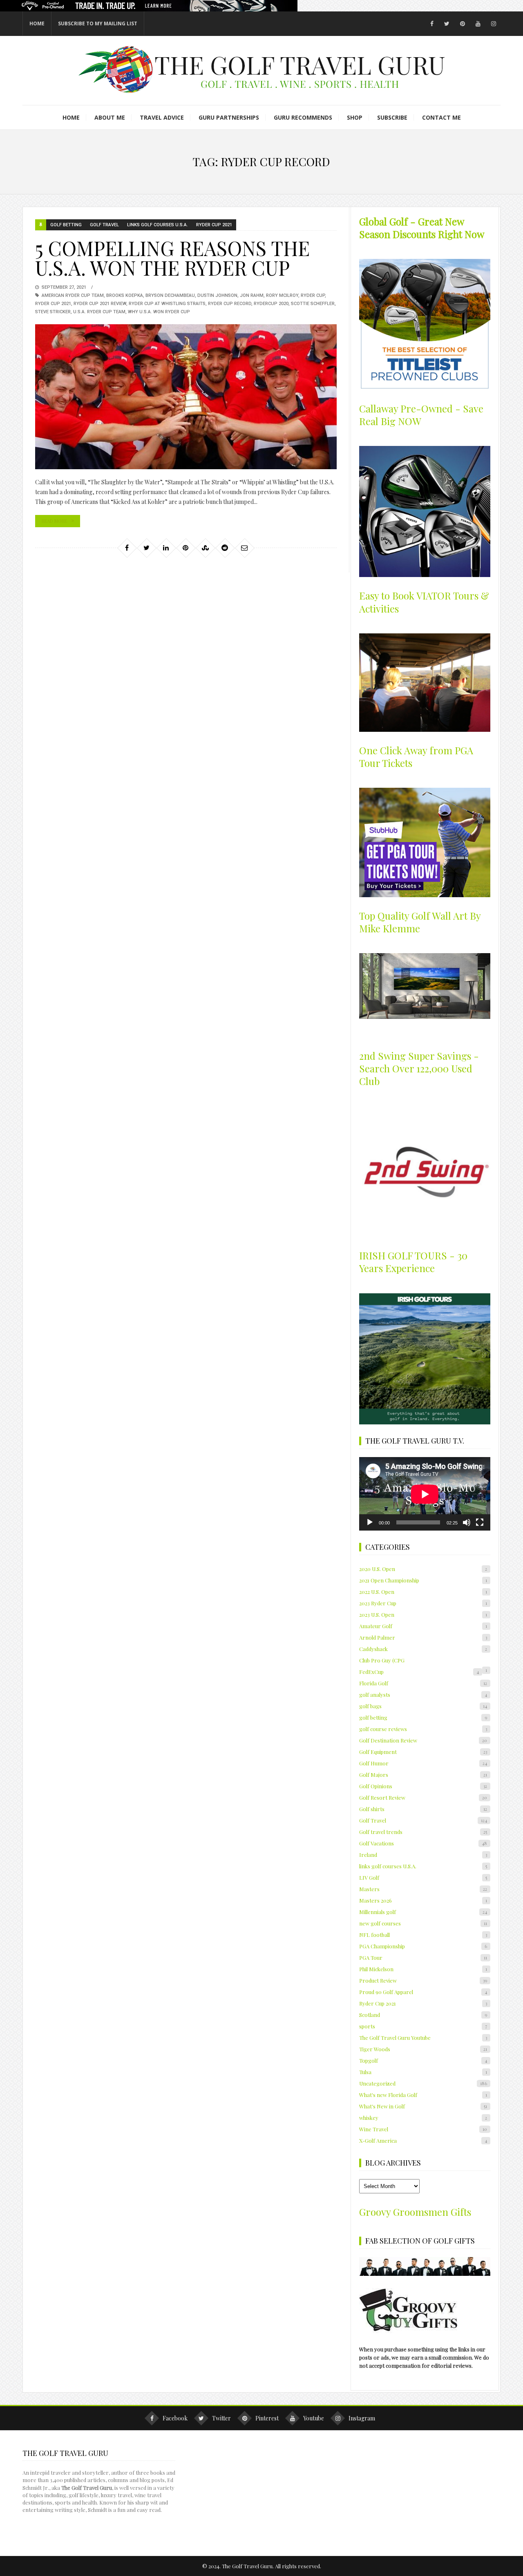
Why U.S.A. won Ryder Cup (159, 312)
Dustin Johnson (217, 295)
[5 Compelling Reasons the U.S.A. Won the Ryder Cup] (186, 397)
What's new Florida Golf (423, 2095)
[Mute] (467, 1522)
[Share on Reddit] (225, 548)
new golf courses (423, 1923)
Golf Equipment (423, 1752)
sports (423, 2026)
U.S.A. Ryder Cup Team (99, 312)
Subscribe (392, 117)
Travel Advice (162, 117)
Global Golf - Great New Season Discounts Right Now (422, 228)
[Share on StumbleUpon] (205, 548)
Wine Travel (423, 2129)
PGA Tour (423, 1958)
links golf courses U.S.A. (158, 225)
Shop (355, 117)
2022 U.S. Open (423, 1592)
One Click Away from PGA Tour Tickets (416, 757)
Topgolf (423, 2060)
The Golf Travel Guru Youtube (423, 2038)
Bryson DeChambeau (170, 295)
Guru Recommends (303, 117)
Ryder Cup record (230, 304)
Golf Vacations (423, 1843)
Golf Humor (423, 1763)
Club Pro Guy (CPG (382, 1660)
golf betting (66, 225)
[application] (425, 1494)
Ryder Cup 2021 (214, 225)
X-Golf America (423, 2140)
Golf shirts (423, 1809)
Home (71, 117)
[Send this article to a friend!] (244, 548)
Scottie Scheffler (313, 304)
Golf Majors (423, 1775)
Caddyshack (423, 1649)
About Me (110, 117)
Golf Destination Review (423, 1740)
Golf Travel (104, 225)
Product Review (423, 1980)
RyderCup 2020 (271, 304)
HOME (37, 23)
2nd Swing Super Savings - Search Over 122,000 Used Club (419, 1068)
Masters (423, 1889)
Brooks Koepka (125, 295)
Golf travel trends (423, 1832)
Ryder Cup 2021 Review (100, 304)
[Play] (370, 1522)
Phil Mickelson (423, 1969)
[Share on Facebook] (127, 548)
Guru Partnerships (229, 117)
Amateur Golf (423, 1626)
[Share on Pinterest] (186, 548)
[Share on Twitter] (146, 548)
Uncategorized (423, 2083)
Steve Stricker (53, 312)
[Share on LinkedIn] (166, 548)
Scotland (423, 2015)
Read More (54, 521)
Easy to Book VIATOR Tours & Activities (424, 602)
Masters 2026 (423, 1900)
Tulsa (423, 2072)
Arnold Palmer (423, 1637)
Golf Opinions (423, 1786)
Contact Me (441, 117)
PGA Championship (423, 1946)
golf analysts (423, 1695)
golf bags (423, 1706)
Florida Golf (423, 1683)
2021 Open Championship (423, 1580)
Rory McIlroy (282, 295)
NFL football (423, 1935)
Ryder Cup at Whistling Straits (167, 304)
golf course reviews (423, 1729)
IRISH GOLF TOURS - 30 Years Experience (413, 1262)
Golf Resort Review (423, 1797)
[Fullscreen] (480, 1522)
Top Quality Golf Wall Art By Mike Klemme (420, 922)
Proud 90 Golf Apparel (423, 1992)
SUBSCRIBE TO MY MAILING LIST (98, 23)
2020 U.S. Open (423, 1569)
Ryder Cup (313, 295)
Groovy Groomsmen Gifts (415, 2212)
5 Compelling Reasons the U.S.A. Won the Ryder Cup (172, 258)
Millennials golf (423, 1912)
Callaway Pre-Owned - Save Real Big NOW (421, 415)
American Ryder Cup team (73, 295)
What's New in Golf (423, 2106)
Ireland (423, 1855)
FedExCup (419, 1672)
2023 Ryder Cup (423, 1603)
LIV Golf (423, 1877)
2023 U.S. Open (423, 1614)
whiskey (423, 2118)
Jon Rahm (252, 295)
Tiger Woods (423, 2049)
